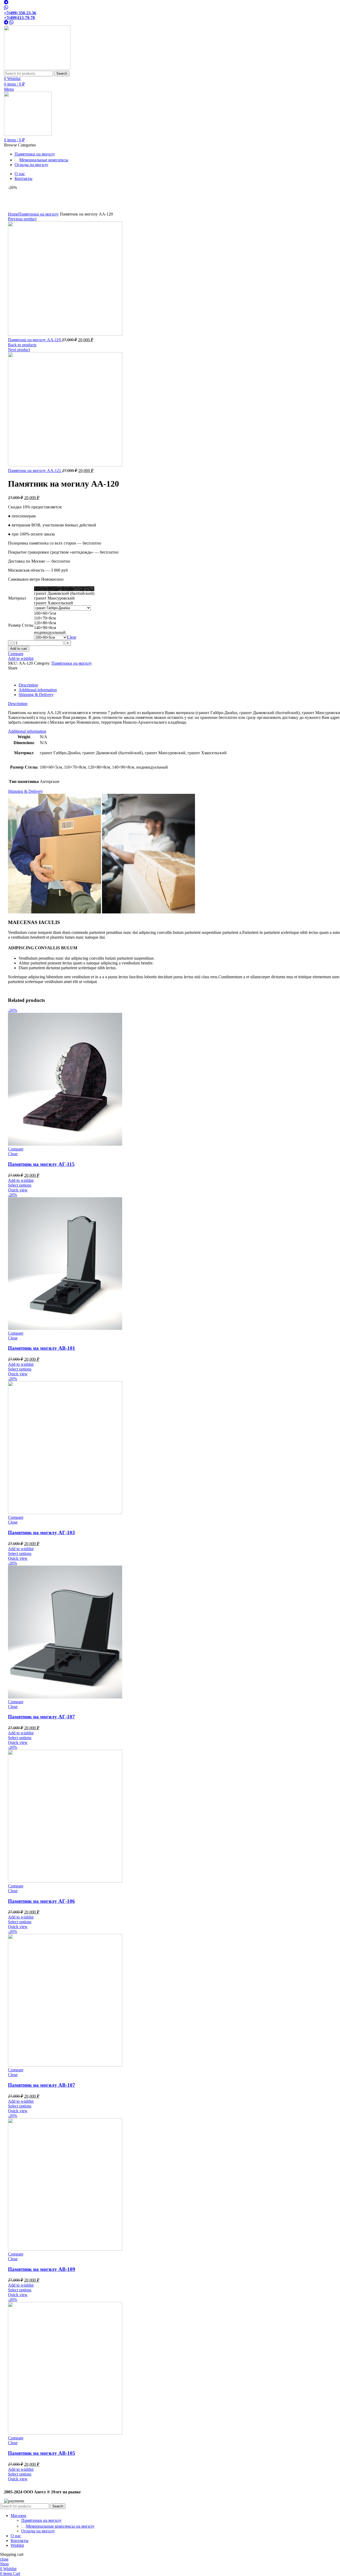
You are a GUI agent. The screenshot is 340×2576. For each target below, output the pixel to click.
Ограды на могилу (38, 2531)
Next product (19, 350)
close (4, 2559)
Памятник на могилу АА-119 (35, 340)
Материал (17, 598)
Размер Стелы (21, 625)
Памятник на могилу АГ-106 (41, 1901)
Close (13, 1154)
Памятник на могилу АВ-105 (42, 2453)
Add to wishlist (21, 658)
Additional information (38, 690)
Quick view (18, 1190)
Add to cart (19, 649)
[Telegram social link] (6, 8)
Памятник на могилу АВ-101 (42, 1348)
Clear (72, 637)
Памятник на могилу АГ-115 (41, 1164)
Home (13, 214)
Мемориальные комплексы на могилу (60, 2526)
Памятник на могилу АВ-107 (42, 2085)
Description (28, 685)
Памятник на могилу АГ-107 (41, 1717)
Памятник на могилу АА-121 (35, 471)
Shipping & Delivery (36, 695)
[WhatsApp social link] (6, 3)
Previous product (22, 219)
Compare (16, 654)
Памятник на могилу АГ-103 (41, 1532)
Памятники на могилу (39, 214)
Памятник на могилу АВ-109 (42, 2269)
